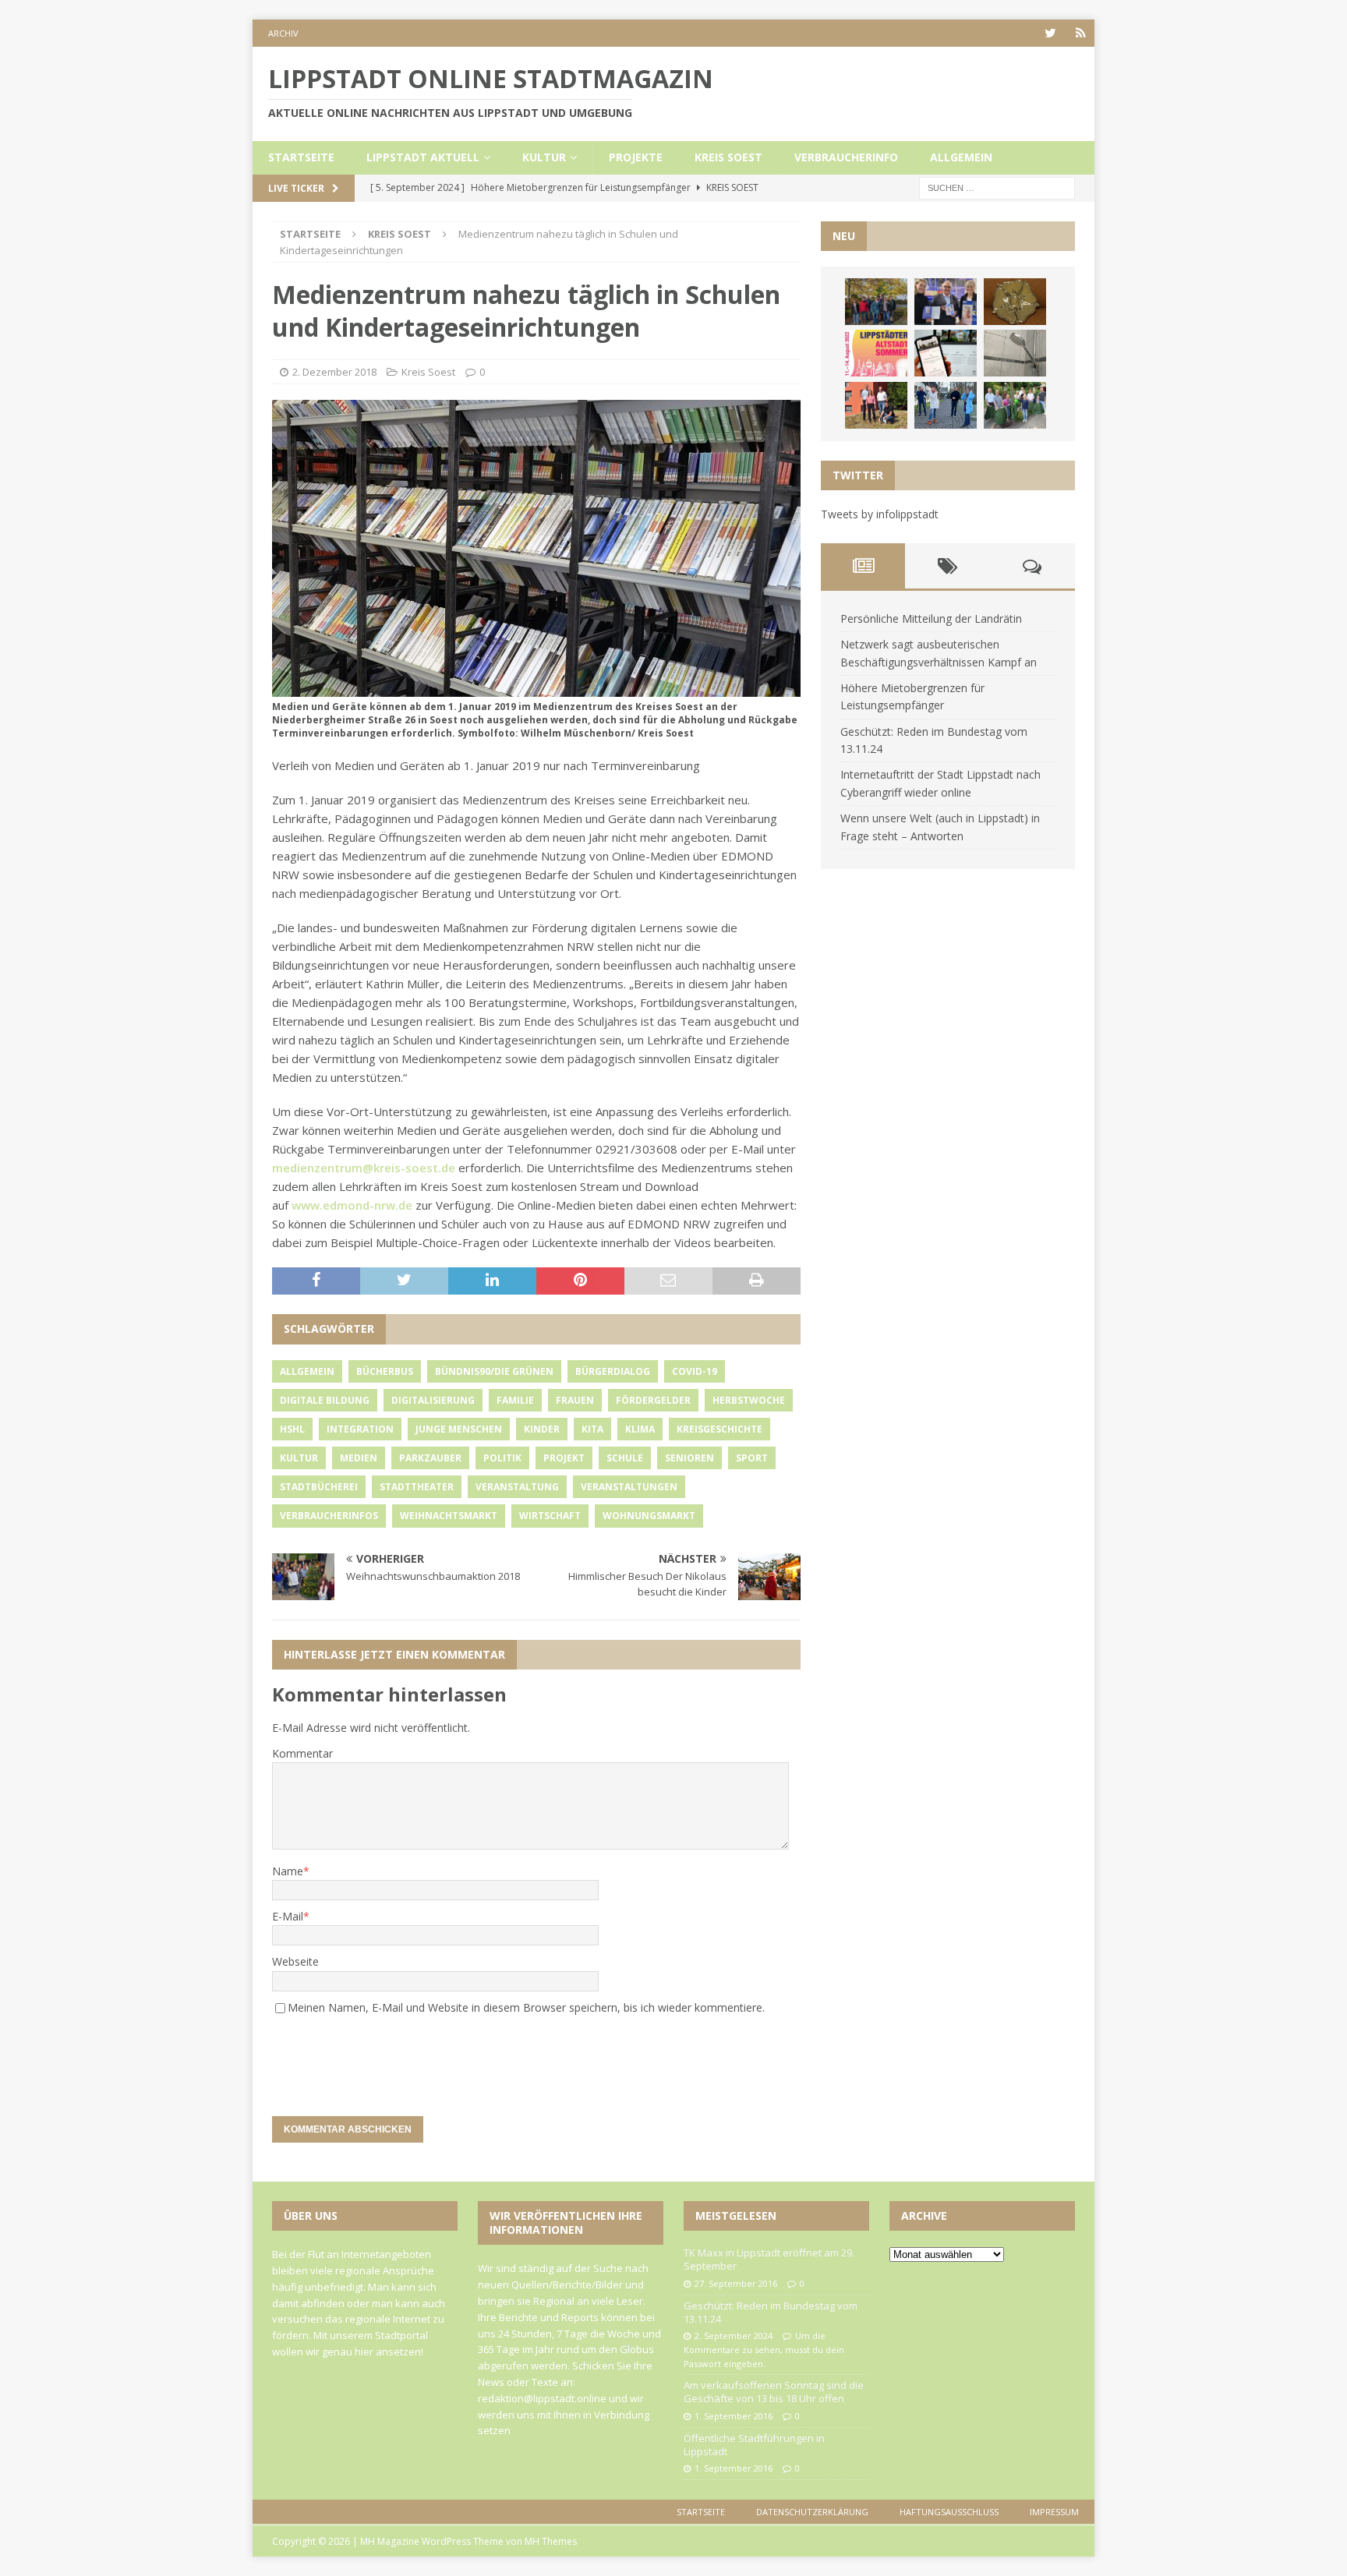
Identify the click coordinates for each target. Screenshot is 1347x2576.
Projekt (564, 1458)
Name (288, 1871)
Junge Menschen (459, 1429)
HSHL (292, 1429)
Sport (752, 1458)
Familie (515, 1400)
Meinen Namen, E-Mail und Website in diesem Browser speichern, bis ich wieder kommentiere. (526, 2007)
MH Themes (551, 2541)
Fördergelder (653, 1400)
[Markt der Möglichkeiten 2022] (946, 302)
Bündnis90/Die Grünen (494, 1371)
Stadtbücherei (319, 1487)
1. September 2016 (734, 2416)
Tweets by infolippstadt (880, 514)
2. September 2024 (734, 2336)
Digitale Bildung (325, 1400)
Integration (360, 1429)
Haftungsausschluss (949, 2512)
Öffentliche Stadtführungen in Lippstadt (754, 2445)
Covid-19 (695, 1371)
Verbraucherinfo (846, 157)
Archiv (283, 33)
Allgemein (961, 157)
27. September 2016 (736, 2283)
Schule (625, 1458)
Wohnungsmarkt (649, 1516)
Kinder (542, 1429)
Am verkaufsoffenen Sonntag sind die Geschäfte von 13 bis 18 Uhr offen (774, 2392)
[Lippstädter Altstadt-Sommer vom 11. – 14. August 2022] (876, 353)
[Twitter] (1050, 33)
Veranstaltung (517, 1487)
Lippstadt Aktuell (423, 157)
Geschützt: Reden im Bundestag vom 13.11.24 (771, 2312)
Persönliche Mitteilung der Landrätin (931, 618)
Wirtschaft (550, 1516)
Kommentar (302, 1753)
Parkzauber (430, 1458)
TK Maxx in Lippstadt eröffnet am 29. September (769, 2259)
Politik (502, 1458)
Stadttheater (417, 1487)
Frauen (575, 1400)
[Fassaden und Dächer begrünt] (876, 405)
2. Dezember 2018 (334, 372)
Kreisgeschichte (719, 1429)
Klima (640, 1429)
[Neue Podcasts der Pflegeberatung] (946, 405)
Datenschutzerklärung (812, 2512)
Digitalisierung (433, 1400)
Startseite (301, 157)
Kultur (544, 157)
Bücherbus (385, 1371)
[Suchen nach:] (997, 187)
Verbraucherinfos (329, 1516)
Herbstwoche (749, 1400)
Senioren (689, 1458)
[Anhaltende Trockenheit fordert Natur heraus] (1015, 405)
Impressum (1054, 2512)
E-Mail (288, 1916)
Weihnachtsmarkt (449, 1516)
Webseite (295, 1961)
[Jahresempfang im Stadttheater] (1015, 302)
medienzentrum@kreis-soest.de (364, 1168)
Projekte (636, 157)
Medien (359, 1458)
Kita (592, 1429)
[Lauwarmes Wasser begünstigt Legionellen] (1015, 353)
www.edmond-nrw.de (352, 1205)
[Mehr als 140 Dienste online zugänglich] (946, 353)
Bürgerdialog (613, 1371)
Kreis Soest (728, 157)
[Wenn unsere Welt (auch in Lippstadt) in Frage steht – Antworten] (876, 302)
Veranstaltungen (629, 1487)
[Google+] (1081, 33)
